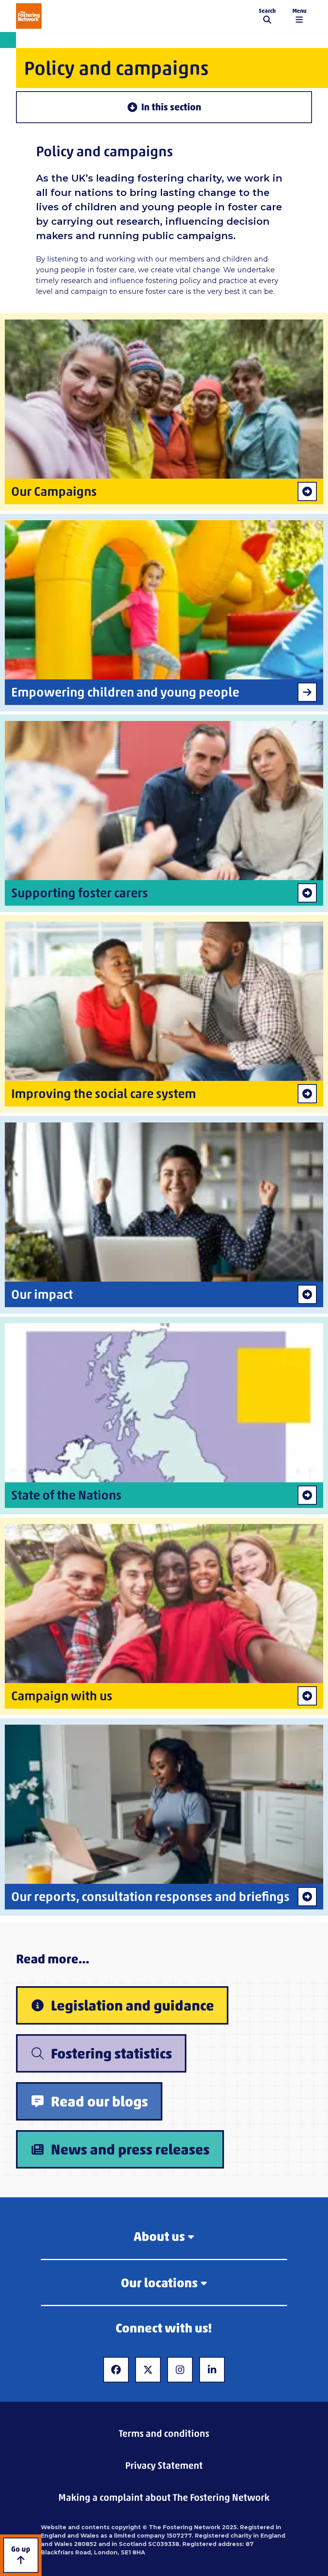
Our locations (159, 2283)
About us (159, 2236)
